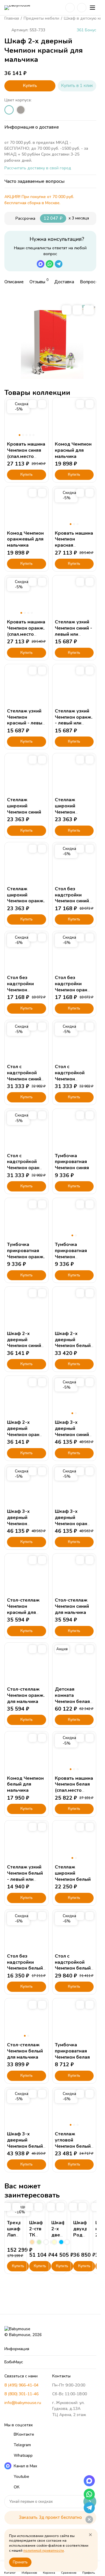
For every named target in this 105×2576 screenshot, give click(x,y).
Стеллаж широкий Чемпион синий (24, 806)
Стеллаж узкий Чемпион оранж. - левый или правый (74, 720)
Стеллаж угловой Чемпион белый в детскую (73, 2143)
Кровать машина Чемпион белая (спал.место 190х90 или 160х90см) (74, 1790)
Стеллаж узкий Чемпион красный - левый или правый (26, 720)
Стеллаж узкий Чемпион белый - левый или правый (25, 1876)
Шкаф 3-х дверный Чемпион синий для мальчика (72, 1431)
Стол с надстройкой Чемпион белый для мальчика (73, 1965)
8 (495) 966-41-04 (21, 2385)
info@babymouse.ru (23, 2403)
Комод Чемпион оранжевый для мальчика (25, 539)
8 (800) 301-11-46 (21, 2394)
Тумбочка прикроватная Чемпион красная (71, 1254)
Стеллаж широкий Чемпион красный (65, 809)
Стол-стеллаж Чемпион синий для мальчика (72, 1606)
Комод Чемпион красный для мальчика (73, 450)
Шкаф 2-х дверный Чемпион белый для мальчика (73, 1343)
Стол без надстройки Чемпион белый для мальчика (25, 1965)
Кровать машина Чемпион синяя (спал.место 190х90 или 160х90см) (26, 456)
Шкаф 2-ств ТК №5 (36, 2232)
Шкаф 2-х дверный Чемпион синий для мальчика (24, 1343)
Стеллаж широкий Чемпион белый (73, 1873)
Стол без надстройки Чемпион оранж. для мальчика (74, 987)
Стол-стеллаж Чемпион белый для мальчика (25, 2051)
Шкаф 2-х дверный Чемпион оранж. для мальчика (26, 1431)
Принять (20, 2562)
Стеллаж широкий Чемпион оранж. (26, 895)
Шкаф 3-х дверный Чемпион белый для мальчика (25, 2143)
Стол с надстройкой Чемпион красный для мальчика (70, 1079)
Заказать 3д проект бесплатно (50, 2517)
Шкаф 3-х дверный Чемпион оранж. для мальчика (74, 1520)
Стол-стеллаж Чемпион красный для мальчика (23, 1609)
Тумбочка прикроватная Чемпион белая (72, 2051)
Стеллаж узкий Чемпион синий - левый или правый (73, 631)
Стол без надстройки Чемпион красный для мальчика (21, 990)
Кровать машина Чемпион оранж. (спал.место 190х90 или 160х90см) (26, 634)
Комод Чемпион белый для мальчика (25, 1784)
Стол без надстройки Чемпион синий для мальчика (72, 898)
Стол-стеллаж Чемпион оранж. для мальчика (26, 1695)
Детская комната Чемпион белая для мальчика (72, 1698)
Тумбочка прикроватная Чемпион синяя (72, 1162)
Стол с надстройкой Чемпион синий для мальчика (24, 1076)
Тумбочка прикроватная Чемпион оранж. (26, 1251)
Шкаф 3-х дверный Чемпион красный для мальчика (21, 1524)
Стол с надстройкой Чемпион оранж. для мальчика (26, 1165)
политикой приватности (44, 2551)
